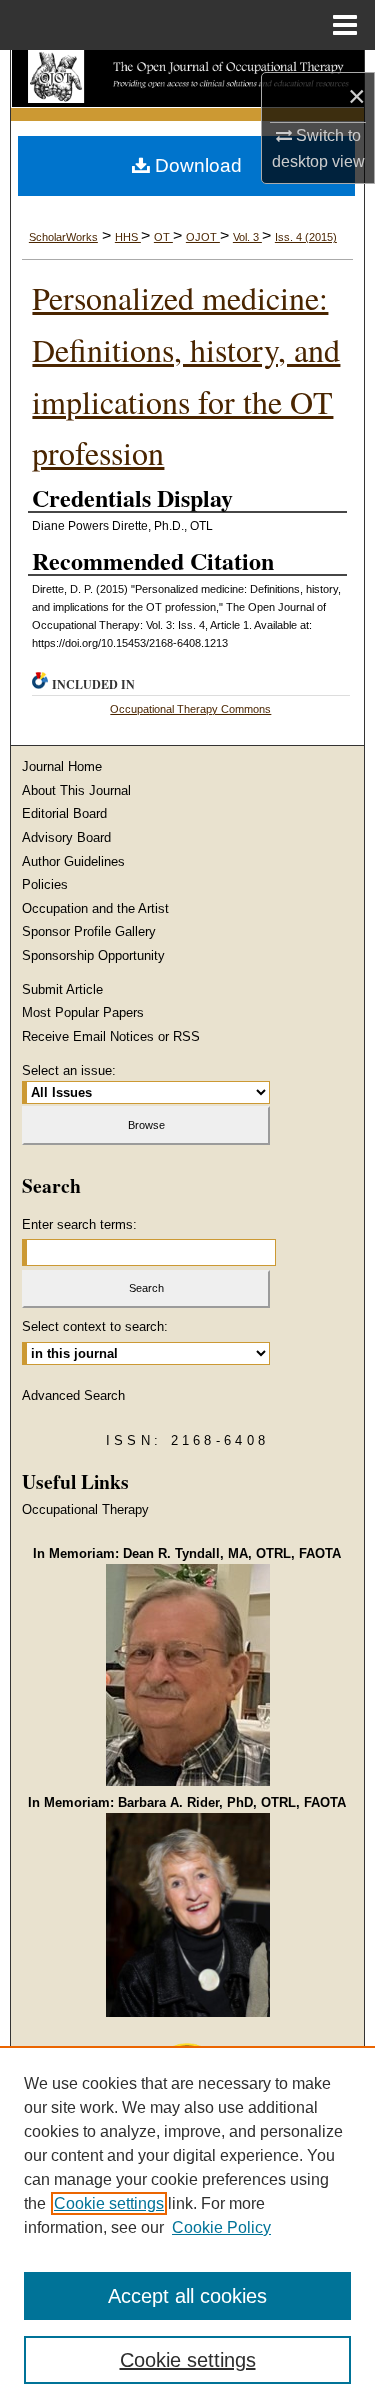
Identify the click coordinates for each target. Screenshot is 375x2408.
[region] (187, 2227)
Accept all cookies (187, 2296)
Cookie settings (109, 2203)
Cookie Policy (221, 2227)
